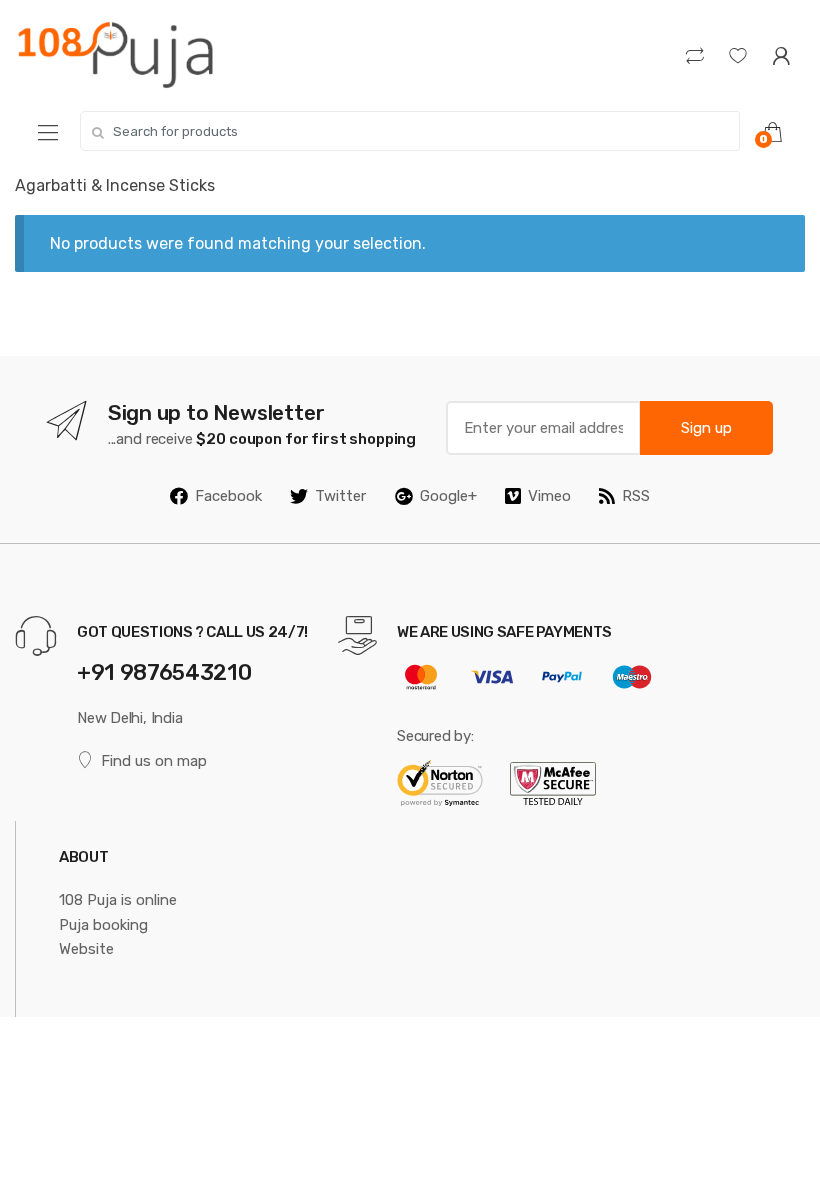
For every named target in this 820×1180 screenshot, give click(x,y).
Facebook (228, 496)
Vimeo (549, 496)
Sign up (706, 428)
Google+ (448, 496)
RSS (636, 496)
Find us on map (154, 761)
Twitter (340, 496)
